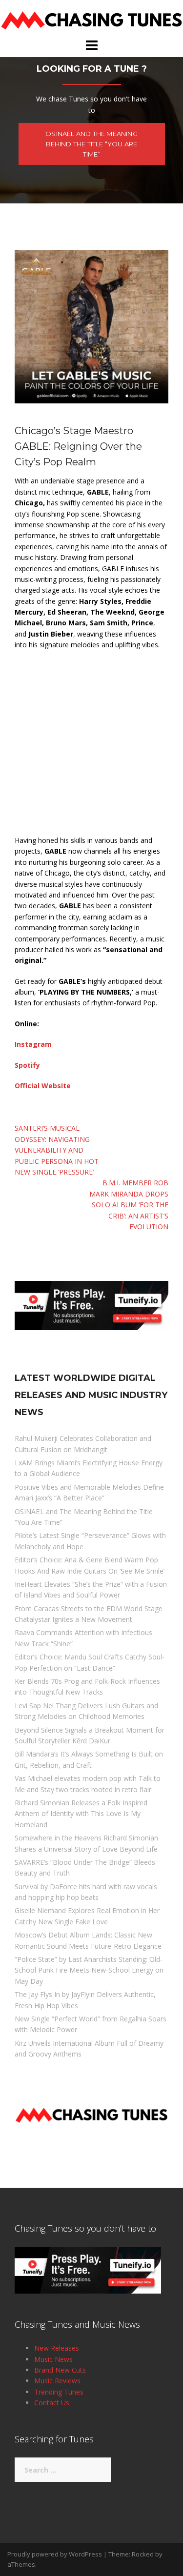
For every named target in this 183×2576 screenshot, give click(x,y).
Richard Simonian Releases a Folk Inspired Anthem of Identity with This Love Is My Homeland (81, 1814)
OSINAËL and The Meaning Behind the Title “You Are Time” (91, 144)
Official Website (43, 1086)
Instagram (33, 1044)
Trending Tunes (59, 2392)
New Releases (57, 2348)
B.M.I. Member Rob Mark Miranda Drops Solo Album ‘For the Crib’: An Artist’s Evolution (129, 1205)
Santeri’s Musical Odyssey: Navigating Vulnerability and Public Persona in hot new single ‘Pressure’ (57, 1150)
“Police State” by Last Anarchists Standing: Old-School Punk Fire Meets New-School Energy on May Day (89, 1970)
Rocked (143, 2554)
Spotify (27, 1065)
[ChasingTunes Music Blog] (91, 18)
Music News (53, 2359)
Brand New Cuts (60, 2370)
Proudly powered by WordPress (55, 2554)
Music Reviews (57, 2381)
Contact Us (52, 2403)
